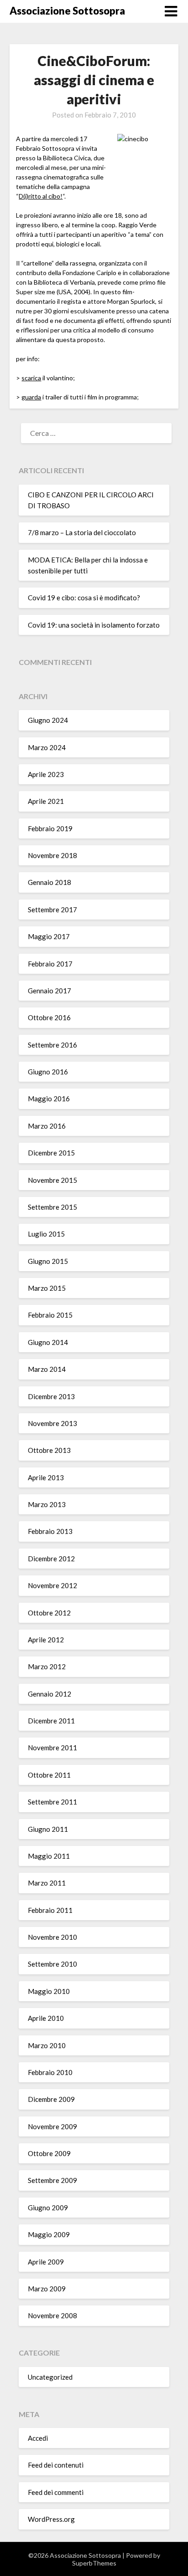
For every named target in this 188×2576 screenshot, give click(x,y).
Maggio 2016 (49, 1099)
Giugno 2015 (48, 1261)
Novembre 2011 (52, 1748)
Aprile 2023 (46, 774)
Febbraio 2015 (50, 1315)
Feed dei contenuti (56, 2465)
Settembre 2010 (52, 1964)
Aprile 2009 (46, 2262)
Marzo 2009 (47, 2289)
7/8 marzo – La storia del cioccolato (82, 532)
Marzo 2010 (47, 2045)
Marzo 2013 (47, 1504)
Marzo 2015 (47, 1288)
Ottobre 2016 (49, 1017)
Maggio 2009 (49, 2234)
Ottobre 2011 (49, 1775)
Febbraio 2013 (50, 1531)
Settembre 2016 (52, 1045)
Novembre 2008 (52, 2315)
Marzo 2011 (47, 1883)
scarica (31, 378)
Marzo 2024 (47, 747)
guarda (31, 397)
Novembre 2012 (52, 1585)
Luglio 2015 (46, 1234)
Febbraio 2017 (50, 964)
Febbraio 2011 (50, 1910)
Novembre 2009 (52, 2126)
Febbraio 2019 (50, 828)
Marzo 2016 (47, 1126)
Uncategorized (50, 2377)
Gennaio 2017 (50, 991)
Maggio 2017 (49, 936)
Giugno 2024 (48, 720)
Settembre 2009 (52, 2180)
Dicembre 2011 (51, 1721)
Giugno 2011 (48, 1829)
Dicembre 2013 (51, 1396)
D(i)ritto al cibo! (41, 196)
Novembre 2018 (52, 855)
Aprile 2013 (46, 1477)
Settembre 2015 (52, 1207)
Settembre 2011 (52, 1802)
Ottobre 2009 (49, 2153)
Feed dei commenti (56, 2492)
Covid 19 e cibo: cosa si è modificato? (84, 598)
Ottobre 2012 (49, 1613)
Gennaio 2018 (50, 882)
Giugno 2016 (48, 1072)
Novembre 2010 (52, 1937)
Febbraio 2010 (50, 2072)
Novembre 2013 (52, 1423)
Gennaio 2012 (50, 1694)
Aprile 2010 (46, 2018)
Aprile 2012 (46, 1640)
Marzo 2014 (47, 1369)
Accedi (38, 2438)
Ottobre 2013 (49, 1450)
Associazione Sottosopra (67, 11)
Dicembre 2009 (51, 2099)
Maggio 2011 (49, 1856)
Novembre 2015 (52, 1180)
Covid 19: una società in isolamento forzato (94, 625)
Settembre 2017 (52, 910)
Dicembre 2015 (51, 1153)
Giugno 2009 (48, 2208)
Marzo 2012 (47, 1666)
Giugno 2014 (48, 1342)
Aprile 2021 (46, 801)
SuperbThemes (94, 2563)
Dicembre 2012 (51, 1559)
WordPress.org (51, 2519)
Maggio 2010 (49, 1991)
